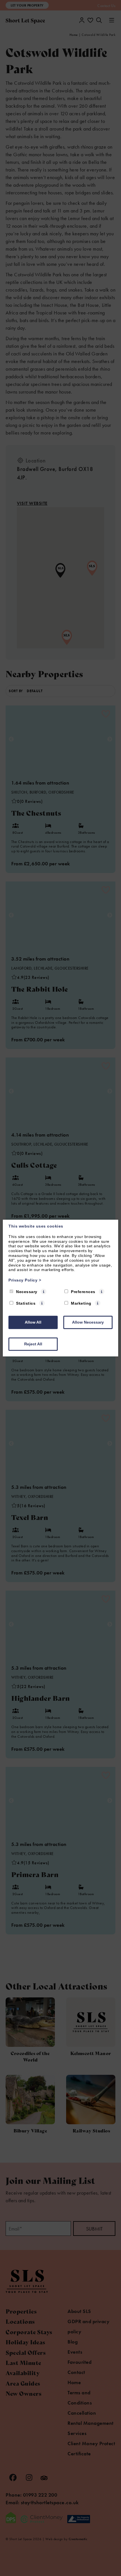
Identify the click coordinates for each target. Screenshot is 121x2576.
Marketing (81, 1303)
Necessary (27, 1292)
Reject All (33, 1344)
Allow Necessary (88, 1322)
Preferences (83, 1292)
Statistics (26, 1303)
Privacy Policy (25, 1280)
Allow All (33, 1322)
